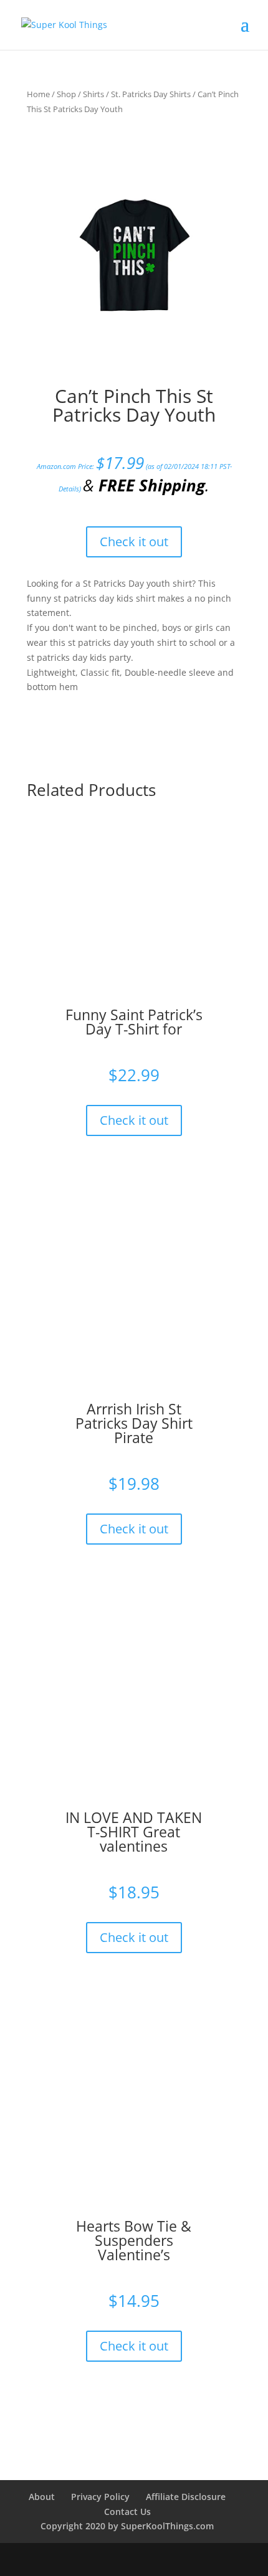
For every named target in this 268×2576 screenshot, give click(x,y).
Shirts (93, 94)
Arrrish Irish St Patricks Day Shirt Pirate (134, 1423)
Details (69, 489)
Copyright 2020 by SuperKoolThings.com (127, 2526)
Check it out (134, 542)
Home (38, 94)
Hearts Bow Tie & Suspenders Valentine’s (134, 2240)
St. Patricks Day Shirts (151, 94)
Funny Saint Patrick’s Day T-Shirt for (134, 1022)
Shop (66, 94)
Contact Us (127, 2512)
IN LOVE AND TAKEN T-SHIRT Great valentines (134, 1832)
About (42, 2497)
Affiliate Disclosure (186, 2497)
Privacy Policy (100, 2497)
